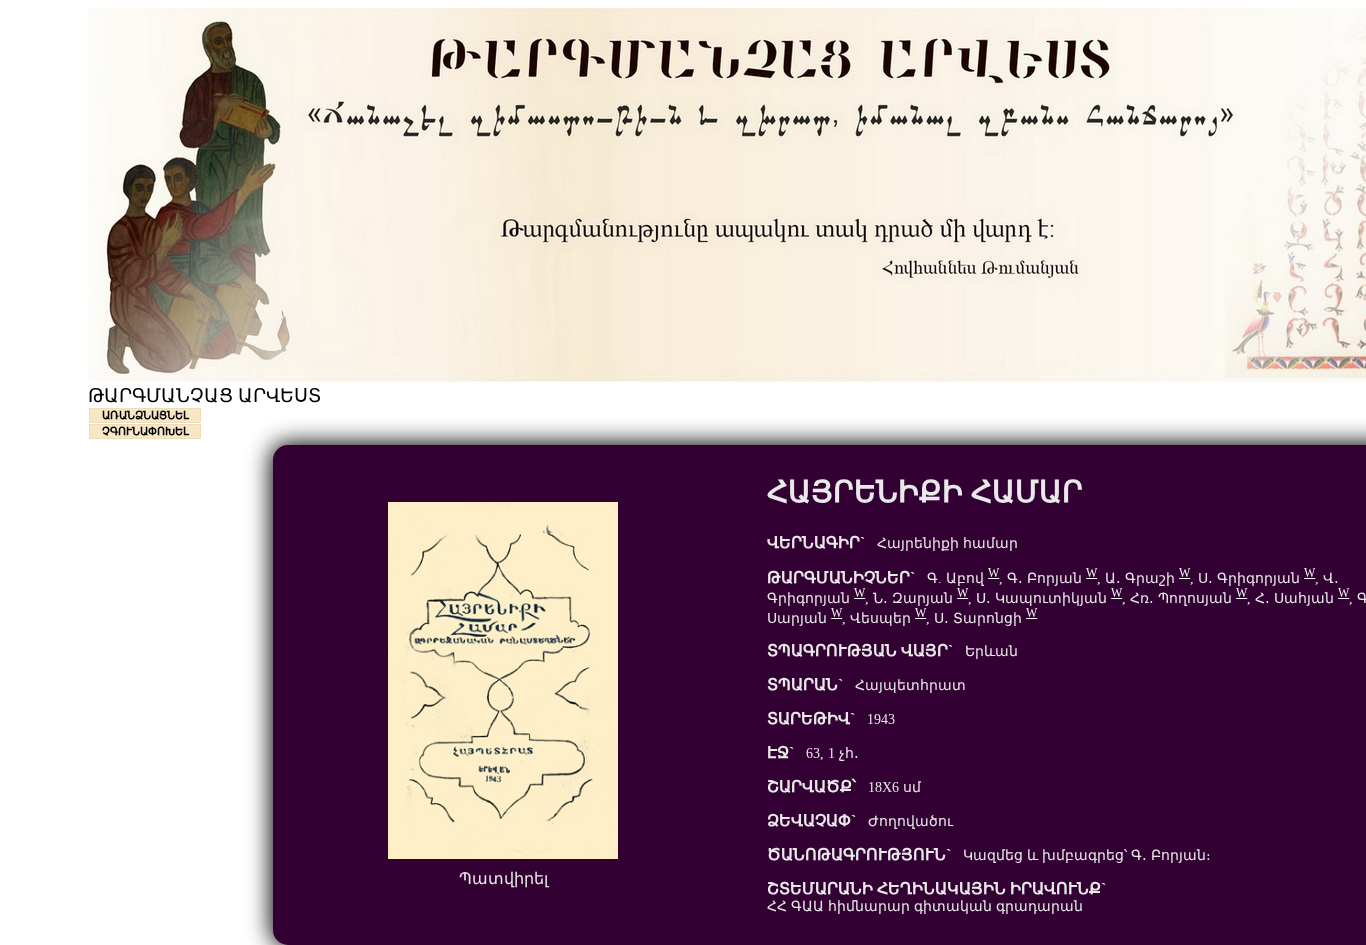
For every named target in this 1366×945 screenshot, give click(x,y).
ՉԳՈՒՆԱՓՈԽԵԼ (145, 431)
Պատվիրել (503, 878)
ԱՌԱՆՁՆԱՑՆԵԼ (145, 415)
